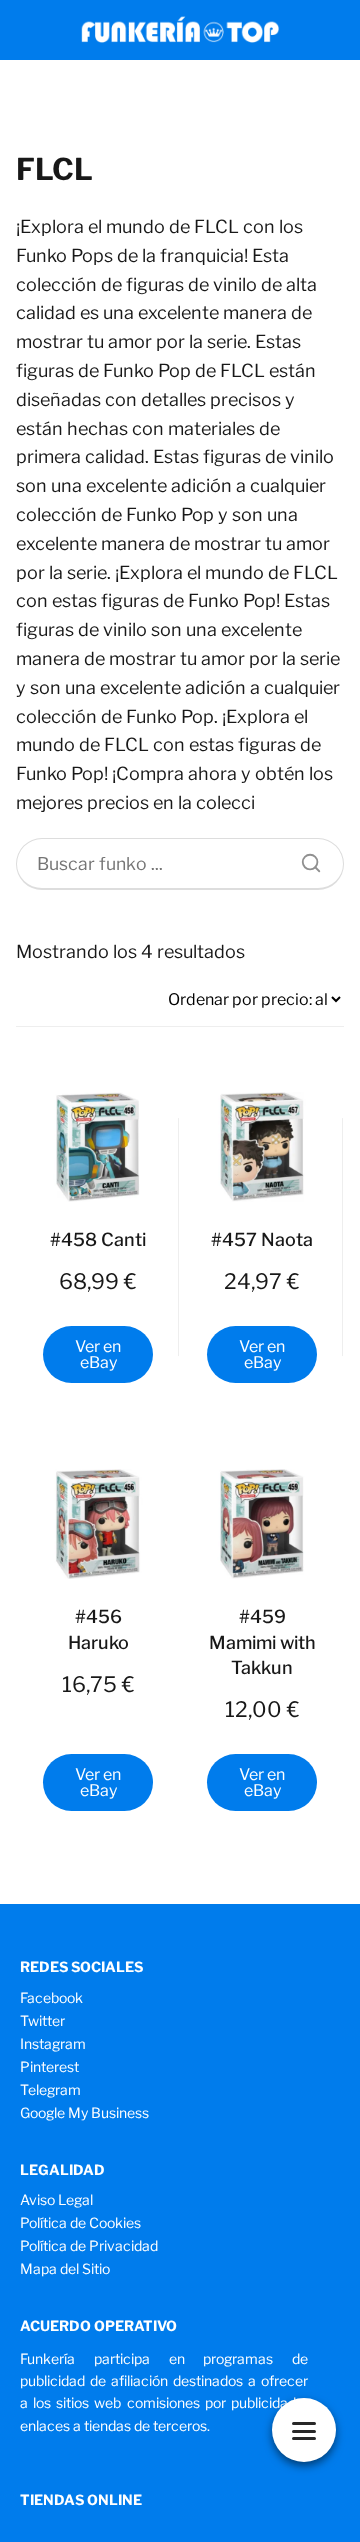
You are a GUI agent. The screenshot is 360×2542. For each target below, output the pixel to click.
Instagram (53, 2043)
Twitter (42, 2020)
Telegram (50, 2089)
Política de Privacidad (89, 2245)
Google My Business (84, 2112)
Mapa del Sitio (65, 2268)
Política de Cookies (80, 2222)
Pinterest (49, 2066)
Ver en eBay (98, 1354)
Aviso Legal (56, 2199)
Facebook (51, 1997)
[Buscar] (304, 858)
